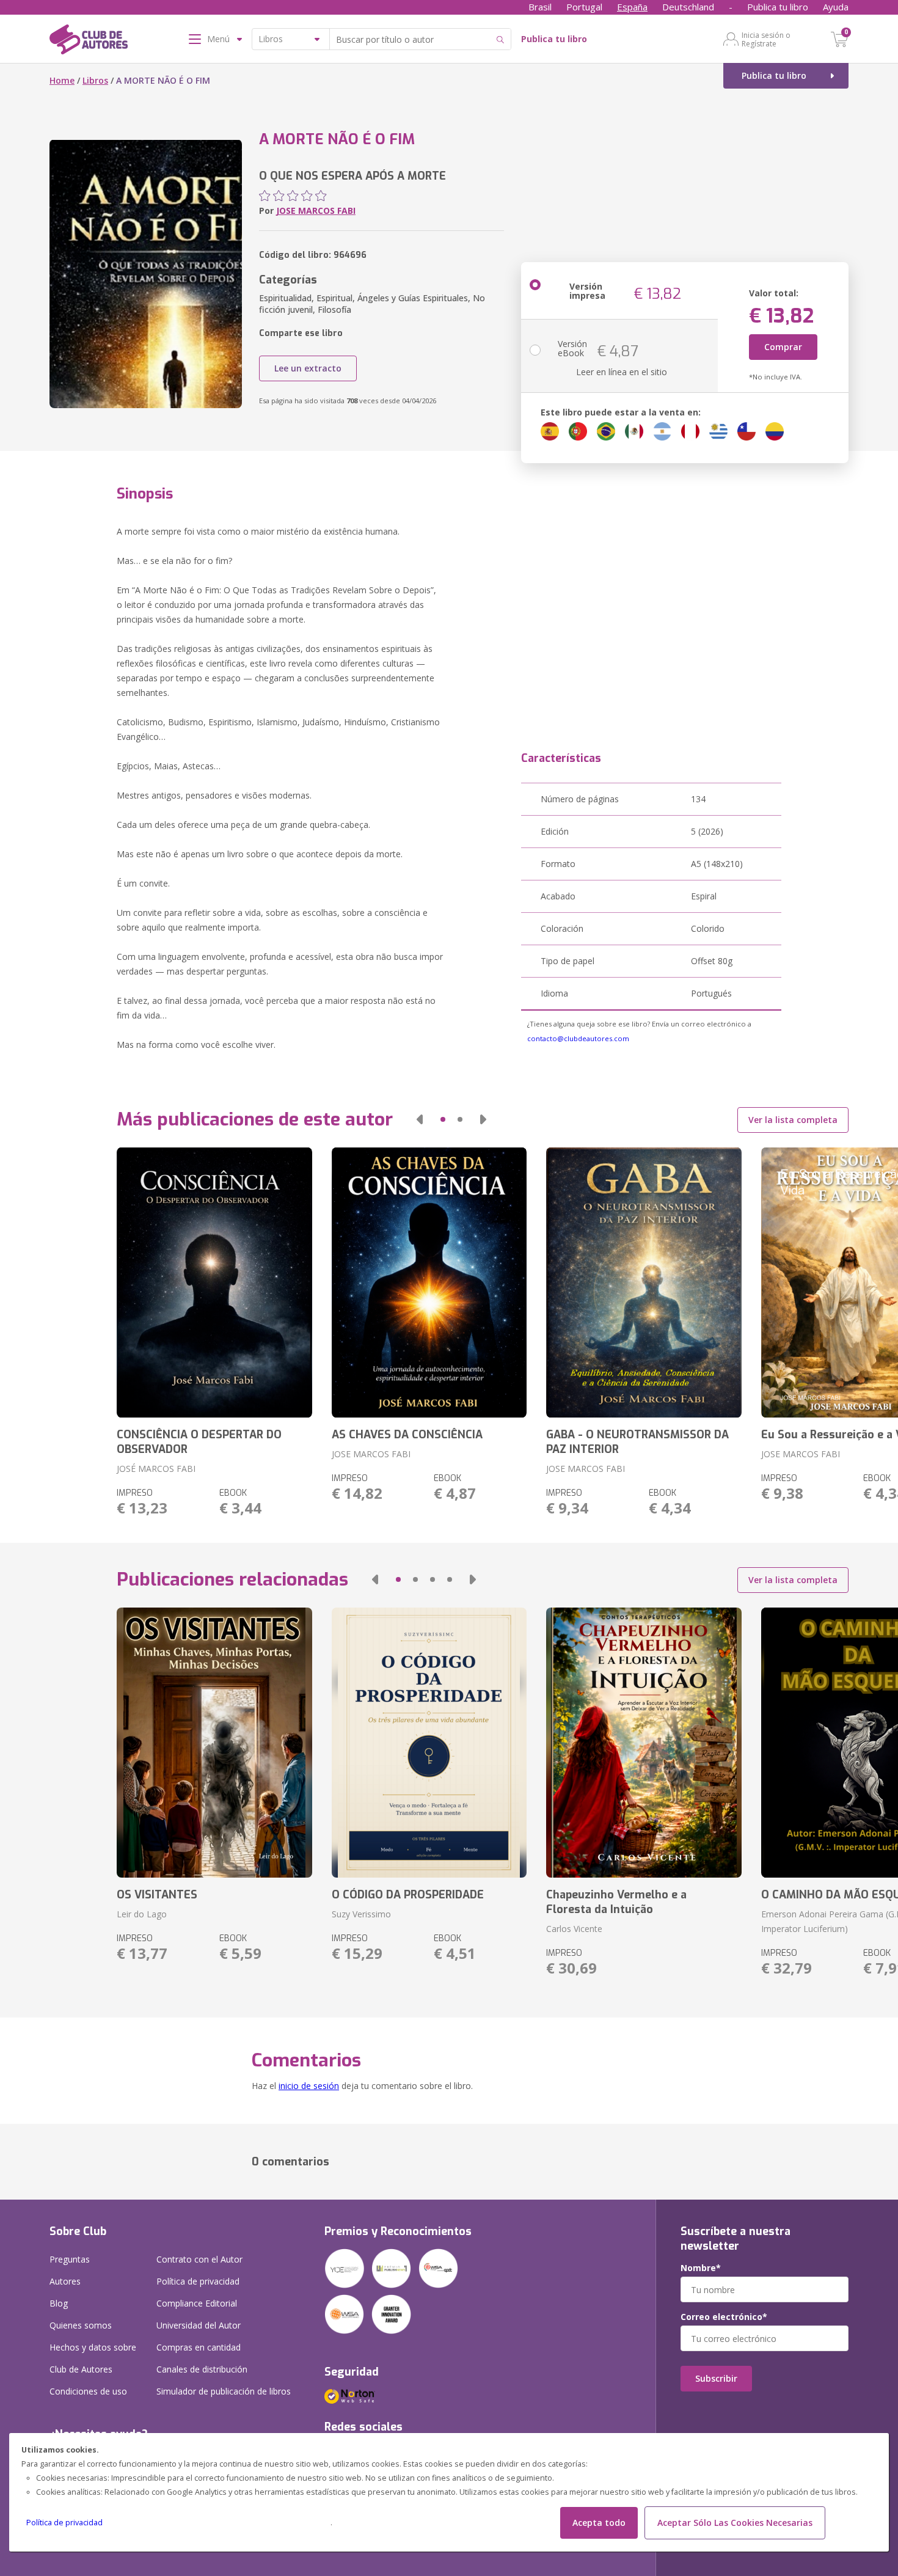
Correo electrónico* (724, 2317)
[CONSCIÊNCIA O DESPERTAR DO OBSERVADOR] (214, 1283)
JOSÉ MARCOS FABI (156, 1469)
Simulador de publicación (224, 2391)
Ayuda (836, 7)
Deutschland (688, 7)
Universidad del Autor (199, 2325)
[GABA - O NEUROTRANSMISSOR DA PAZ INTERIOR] (644, 1283)
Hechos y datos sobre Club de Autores (93, 2358)
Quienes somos (81, 2325)
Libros (95, 80)
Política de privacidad (64, 2523)
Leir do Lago (142, 1914)
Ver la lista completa (793, 1120)
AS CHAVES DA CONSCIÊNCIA (407, 1435)
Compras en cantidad (199, 2347)
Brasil (540, 7)
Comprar (783, 347)
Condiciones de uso (88, 2391)
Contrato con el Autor (199, 2259)
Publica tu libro (778, 7)
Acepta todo (599, 2523)
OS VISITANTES (157, 1895)
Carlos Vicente (574, 1929)
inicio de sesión (309, 2086)
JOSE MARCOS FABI (316, 210)
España (632, 7)
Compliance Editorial (197, 2303)
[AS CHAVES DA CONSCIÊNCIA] (429, 1283)
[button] (420, 1119)
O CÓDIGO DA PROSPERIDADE (408, 1895)
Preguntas (70, 2259)
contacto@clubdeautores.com (578, 1038)
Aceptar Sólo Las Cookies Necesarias (735, 2523)
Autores (65, 2281)
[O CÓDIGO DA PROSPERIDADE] (429, 1743)
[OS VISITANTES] (214, 1743)
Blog (59, 2303)
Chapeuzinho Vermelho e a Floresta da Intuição (616, 1902)
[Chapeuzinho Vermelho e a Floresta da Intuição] (644, 1743)
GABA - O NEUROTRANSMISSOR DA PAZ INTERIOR (637, 1442)
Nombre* (701, 2268)
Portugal (584, 7)
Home (62, 80)
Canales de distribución (202, 2369)
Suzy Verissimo (361, 1914)
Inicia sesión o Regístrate (766, 39)
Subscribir (716, 2378)
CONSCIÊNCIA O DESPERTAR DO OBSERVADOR (199, 1442)
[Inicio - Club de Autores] (89, 42)
